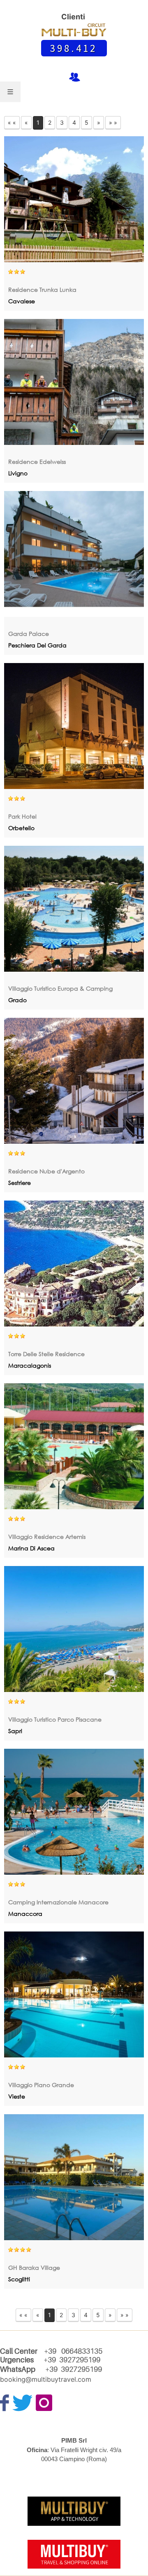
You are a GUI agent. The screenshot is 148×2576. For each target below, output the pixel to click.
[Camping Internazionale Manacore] (74, 1812)
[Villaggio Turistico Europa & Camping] (74, 909)
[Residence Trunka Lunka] (74, 199)
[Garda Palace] (74, 554)
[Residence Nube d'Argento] (74, 1081)
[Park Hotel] (74, 726)
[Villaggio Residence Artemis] (74, 1446)
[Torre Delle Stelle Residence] (74, 1264)
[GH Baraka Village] (74, 2177)
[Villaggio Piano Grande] (74, 1994)
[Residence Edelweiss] (74, 382)
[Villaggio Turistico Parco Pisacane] (74, 1629)
